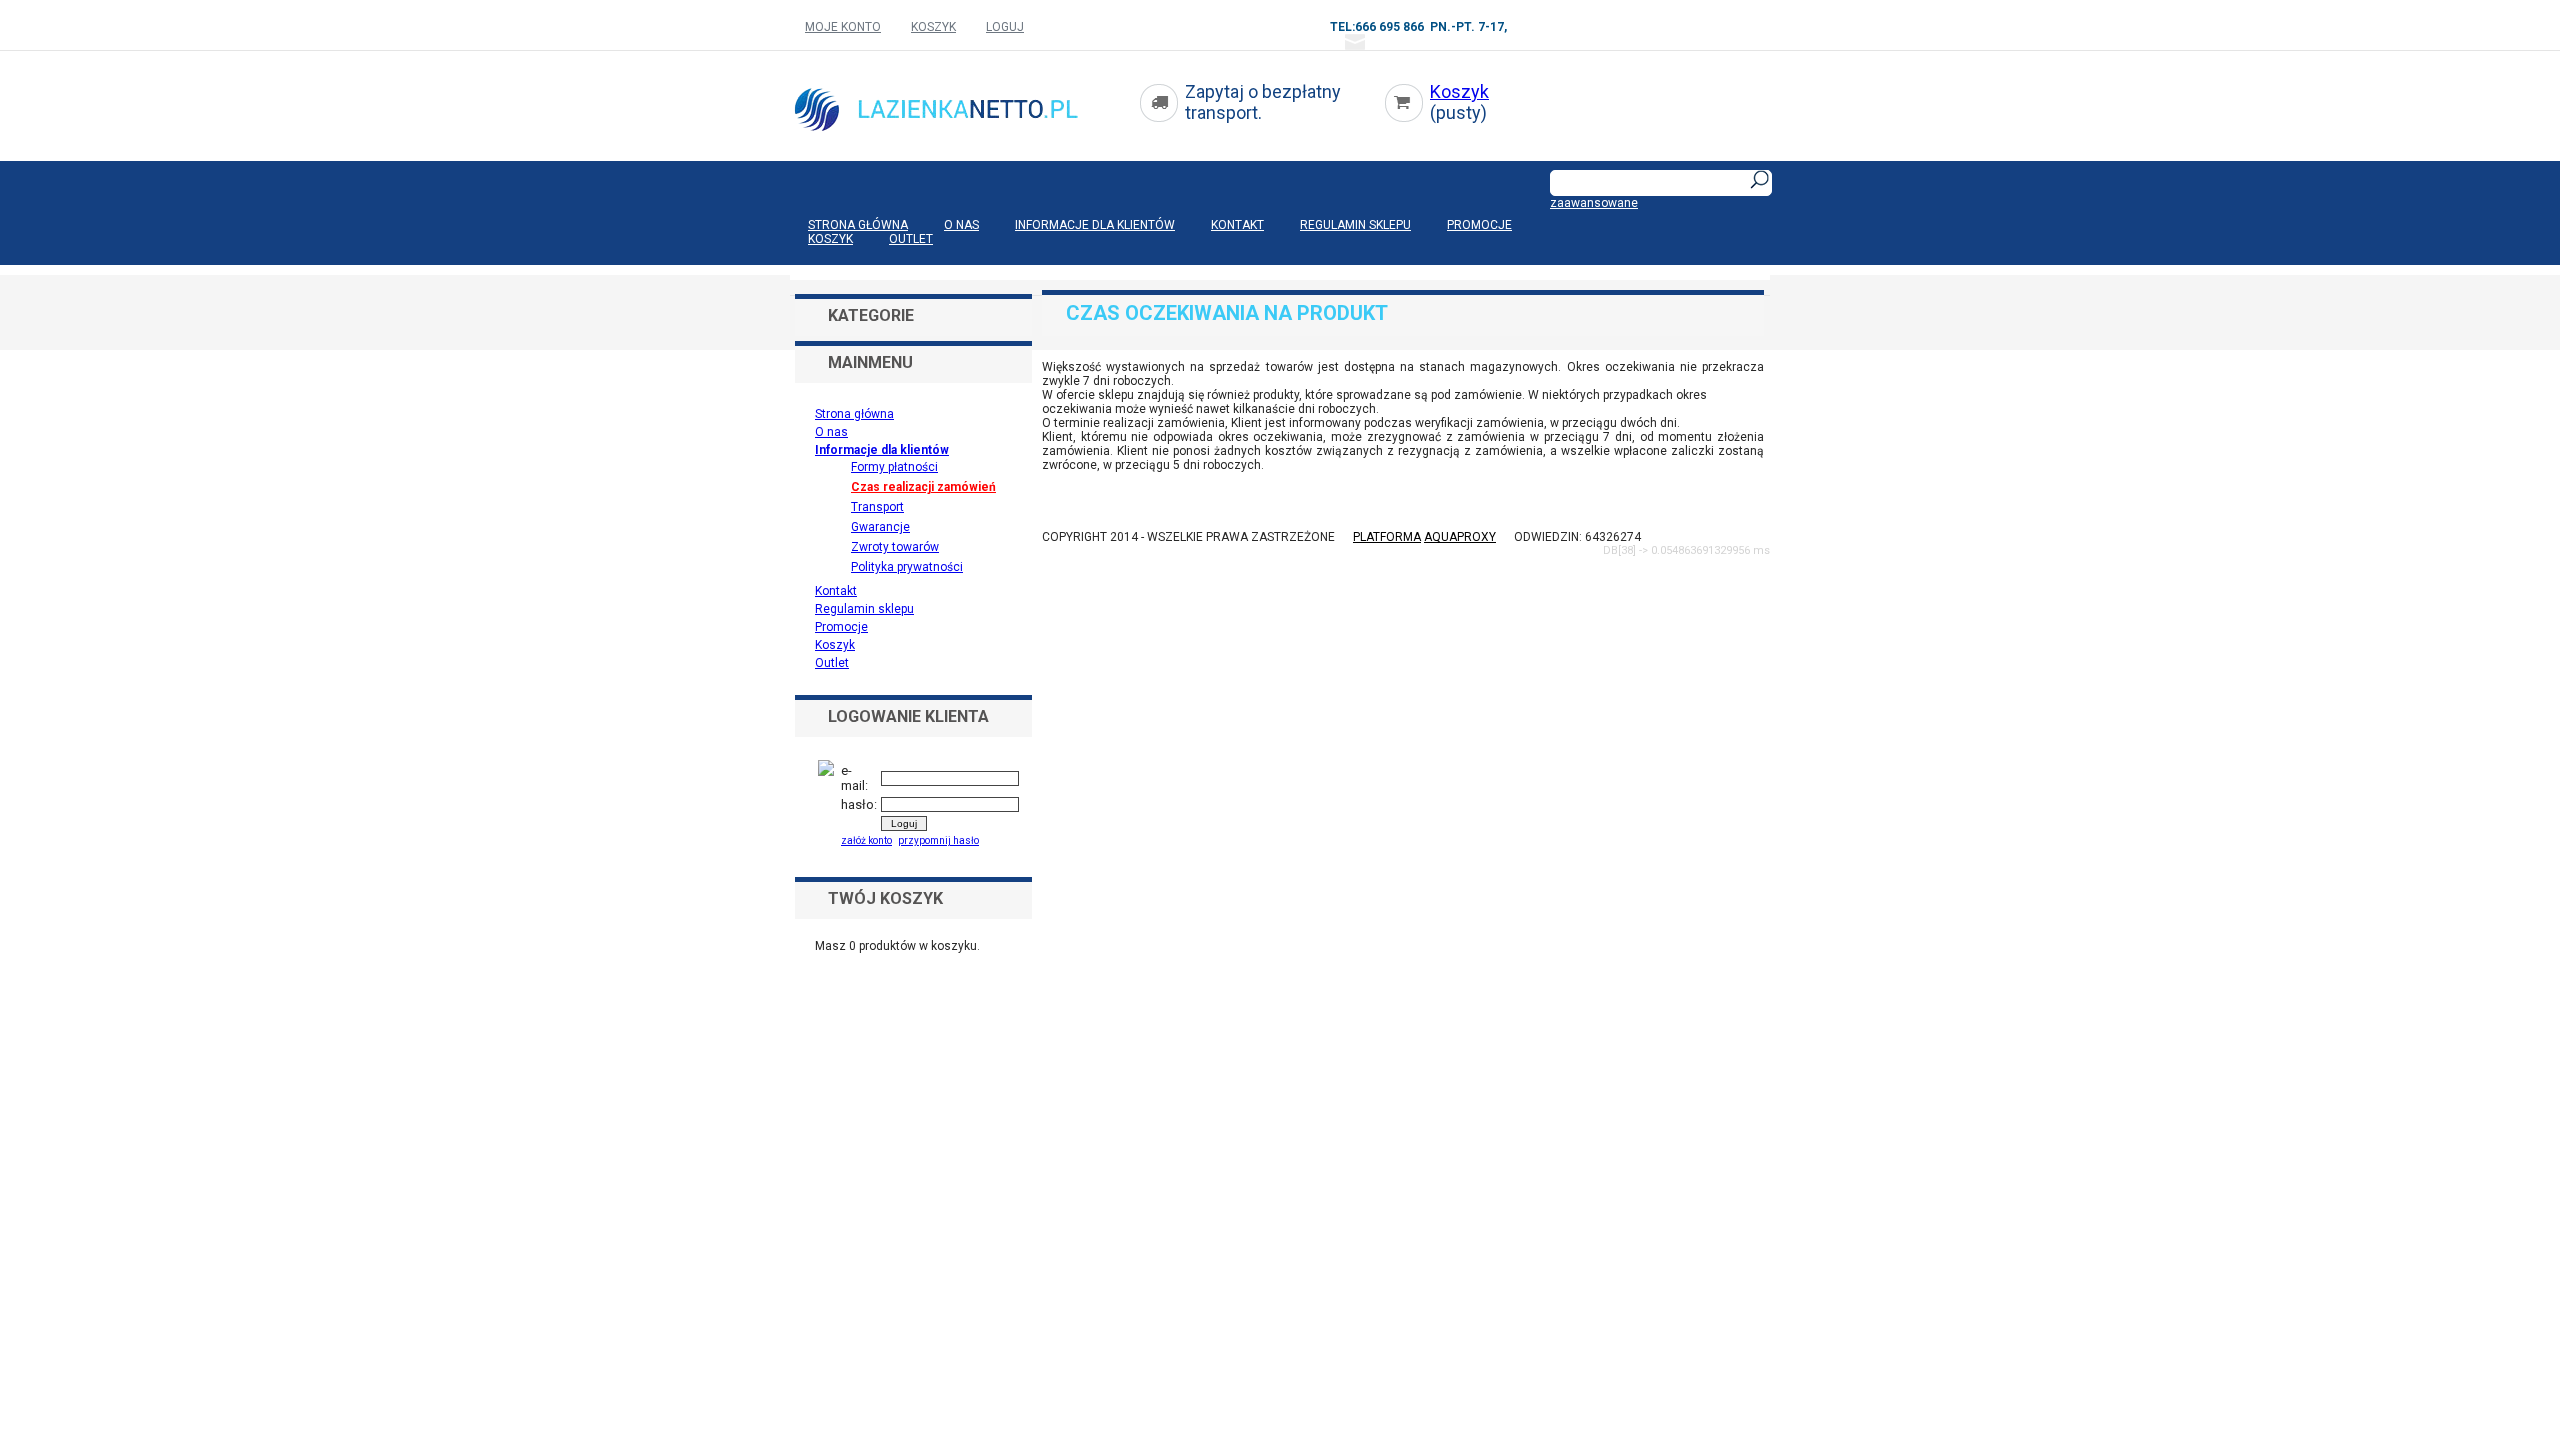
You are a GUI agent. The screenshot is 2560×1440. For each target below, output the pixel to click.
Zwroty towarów (895, 547)
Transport (877, 507)
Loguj (1005, 27)
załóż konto (866, 840)
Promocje (1479, 225)
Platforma (1387, 537)
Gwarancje (880, 527)
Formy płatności (894, 467)
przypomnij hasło (938, 840)
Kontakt (1237, 225)
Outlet (911, 239)
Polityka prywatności (907, 567)
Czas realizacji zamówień (923, 487)
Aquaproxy (1460, 537)
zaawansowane (1594, 203)
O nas (961, 225)
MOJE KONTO (843, 27)
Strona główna (858, 225)
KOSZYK (933, 27)
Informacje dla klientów (1095, 225)
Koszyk (1459, 91)
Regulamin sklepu (1355, 225)
